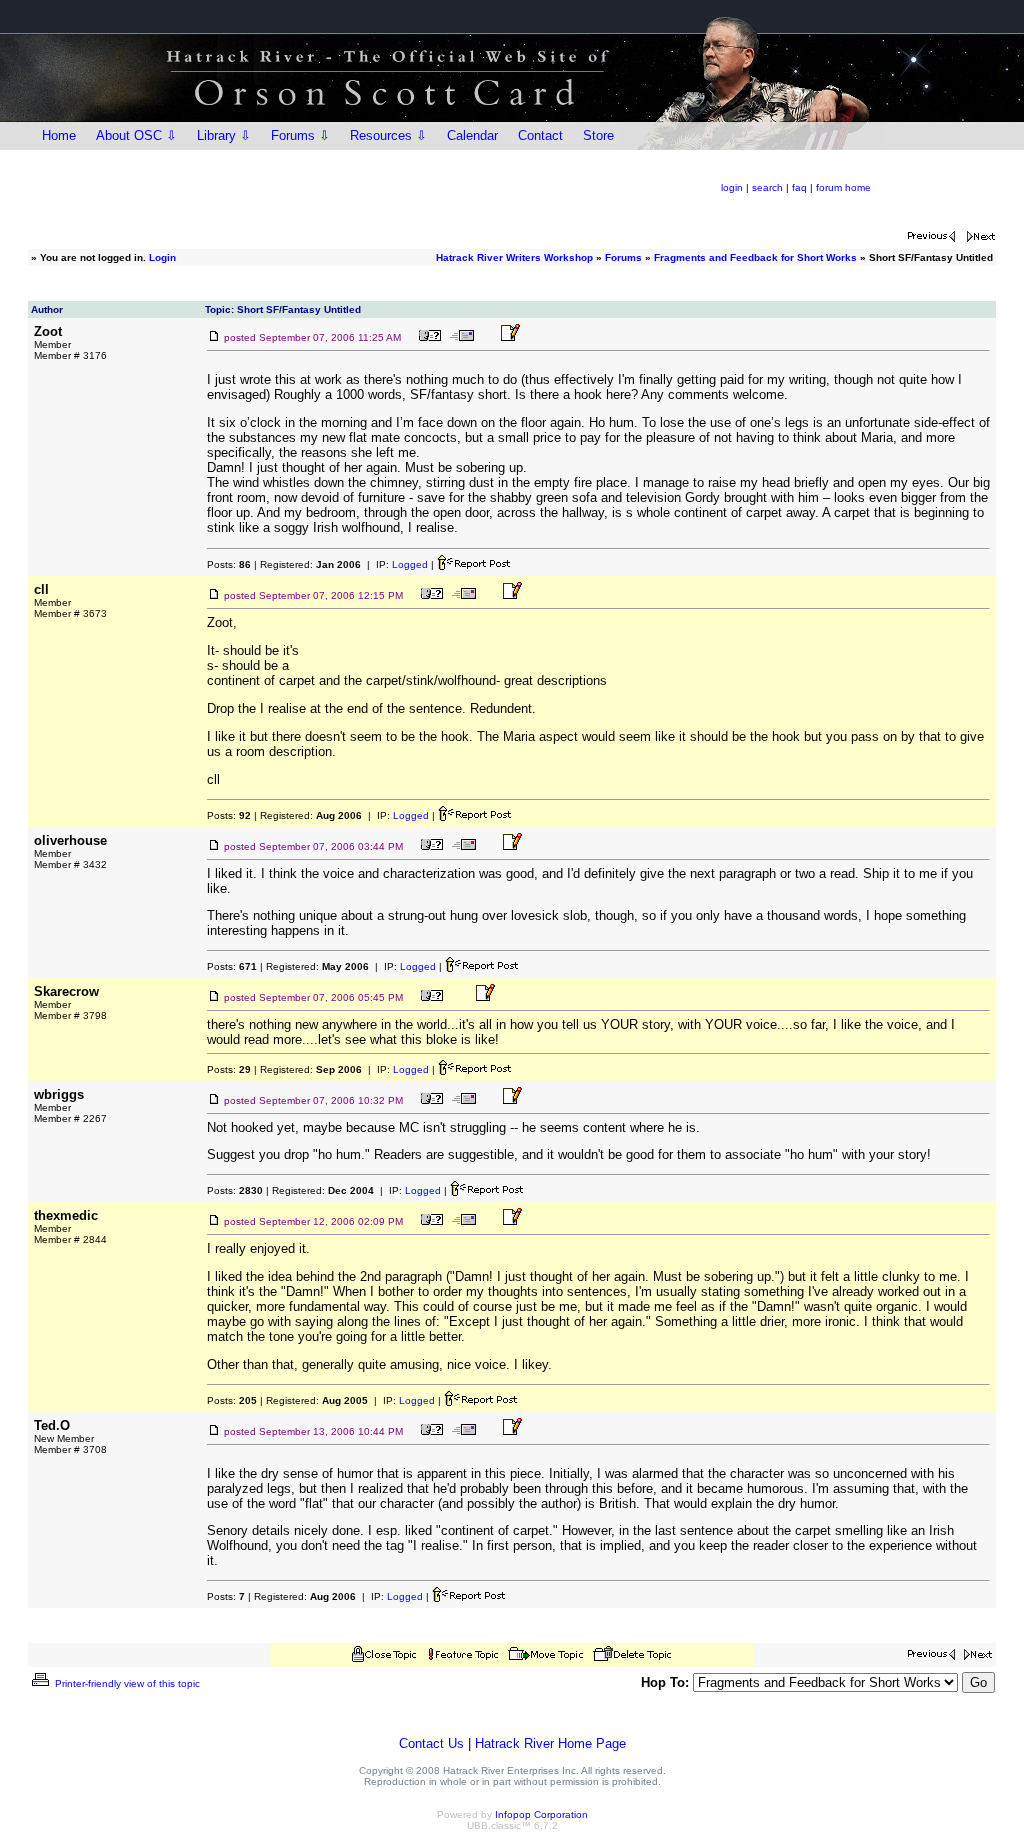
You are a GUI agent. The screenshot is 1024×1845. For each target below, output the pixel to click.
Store (598, 135)
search (767, 187)
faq (799, 187)
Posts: (229, 564)
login (732, 187)
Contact (540, 135)
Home (59, 135)
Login (162, 257)
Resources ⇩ (388, 135)
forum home (843, 187)
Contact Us (431, 1743)
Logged (410, 564)
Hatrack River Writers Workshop (514, 257)
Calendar (472, 135)
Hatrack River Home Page (550, 1743)
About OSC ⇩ (136, 135)
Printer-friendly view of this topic (126, 1683)
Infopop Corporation (541, 1814)
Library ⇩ (224, 135)
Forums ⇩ (300, 135)
